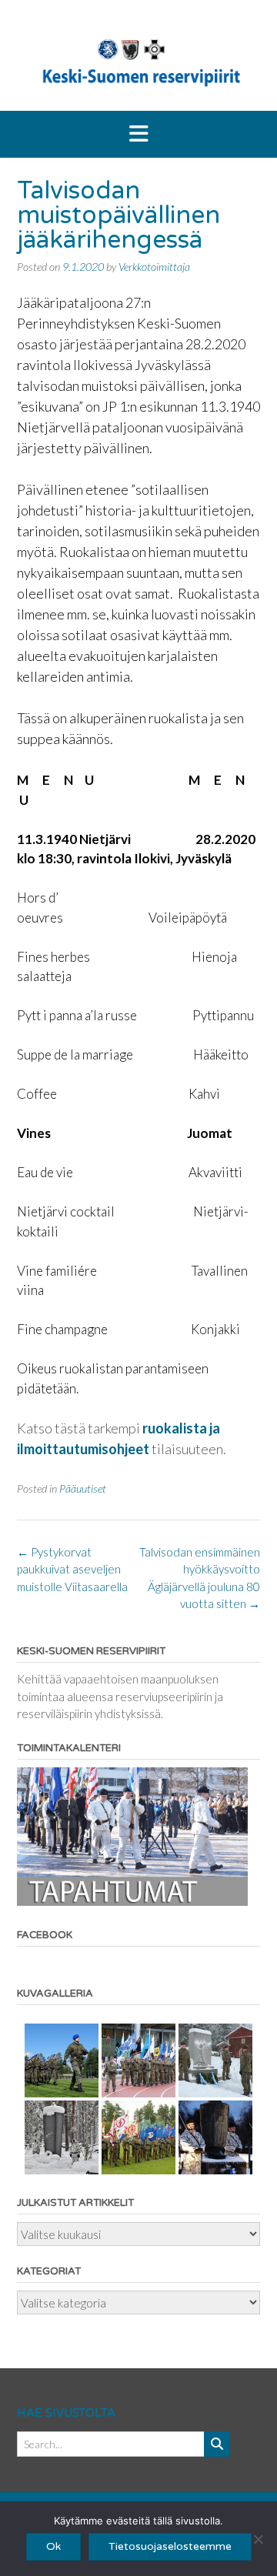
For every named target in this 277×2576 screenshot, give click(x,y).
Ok (53, 2546)
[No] (258, 2539)
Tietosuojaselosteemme (170, 2546)
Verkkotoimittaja (154, 267)
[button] (138, 135)
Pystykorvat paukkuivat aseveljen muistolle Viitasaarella (72, 1569)
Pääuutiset (83, 1488)
